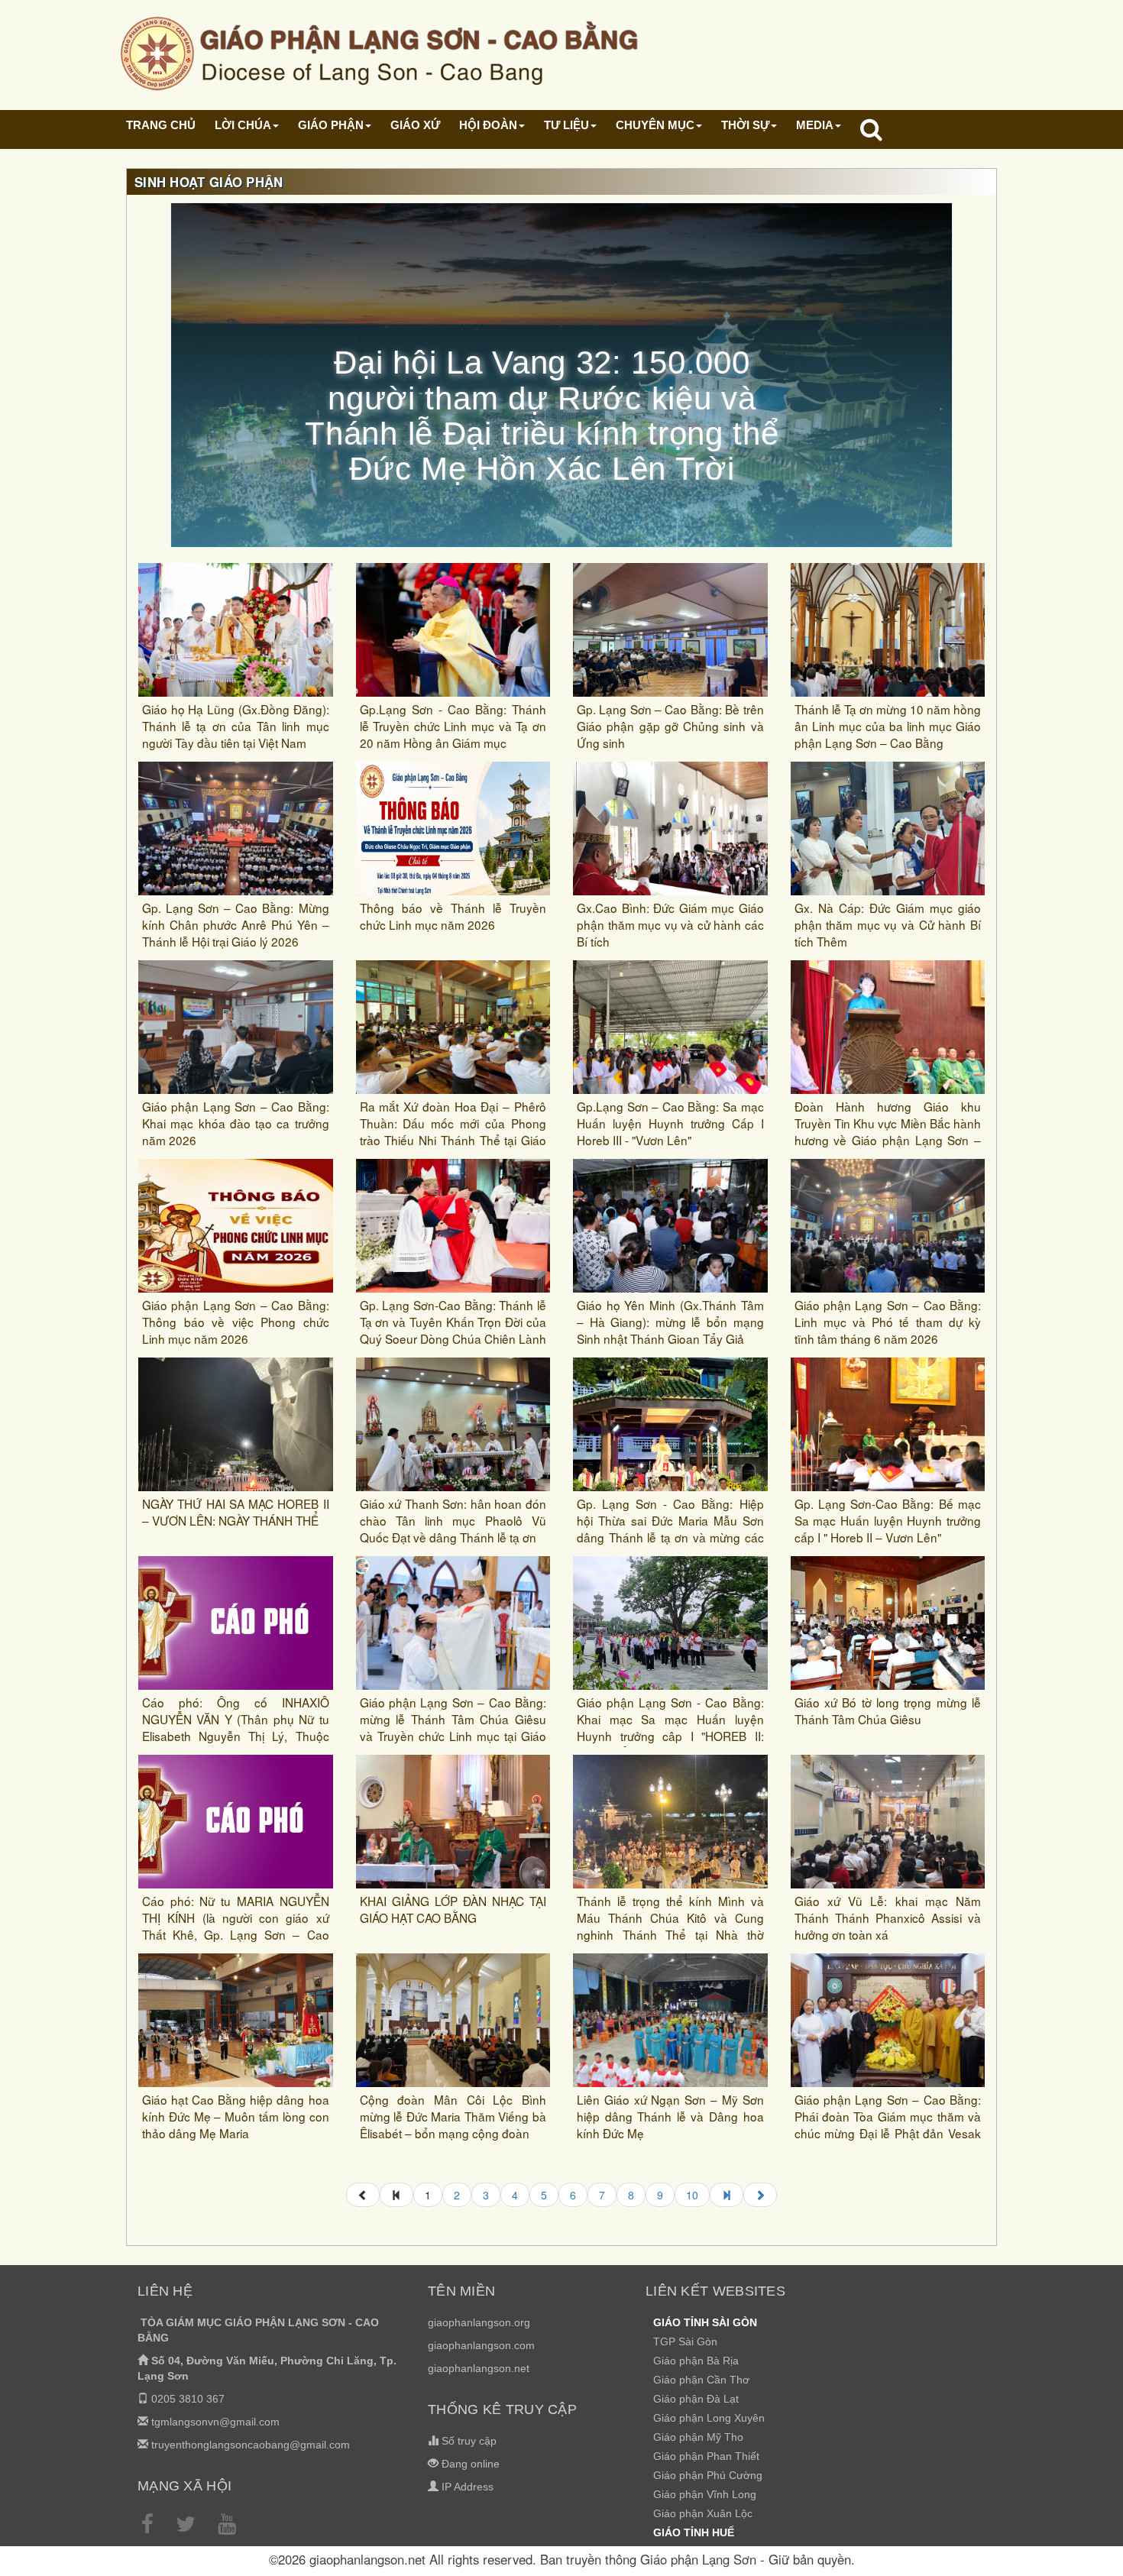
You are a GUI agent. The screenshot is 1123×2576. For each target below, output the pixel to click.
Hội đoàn (488, 125)
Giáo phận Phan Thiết (706, 2456)
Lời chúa (243, 125)
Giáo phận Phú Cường (708, 2475)
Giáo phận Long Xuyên (709, 2418)
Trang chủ (161, 125)
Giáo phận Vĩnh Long (705, 2494)
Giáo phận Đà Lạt (696, 2399)
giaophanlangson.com (481, 2345)
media (815, 125)
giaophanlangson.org (479, 2322)
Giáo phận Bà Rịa (696, 2361)
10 (692, 2195)
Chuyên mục (655, 125)
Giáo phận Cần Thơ (701, 2380)
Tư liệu (566, 125)
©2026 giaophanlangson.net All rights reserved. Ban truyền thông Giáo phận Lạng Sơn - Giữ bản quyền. (562, 2559)
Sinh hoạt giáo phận (209, 182)
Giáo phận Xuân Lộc (703, 2513)
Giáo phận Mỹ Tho (698, 2437)
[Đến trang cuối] (727, 2195)
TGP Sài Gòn (685, 2341)
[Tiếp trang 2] (760, 2195)
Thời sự (745, 125)
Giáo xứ (415, 125)
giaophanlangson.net (479, 2368)
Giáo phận (331, 125)
